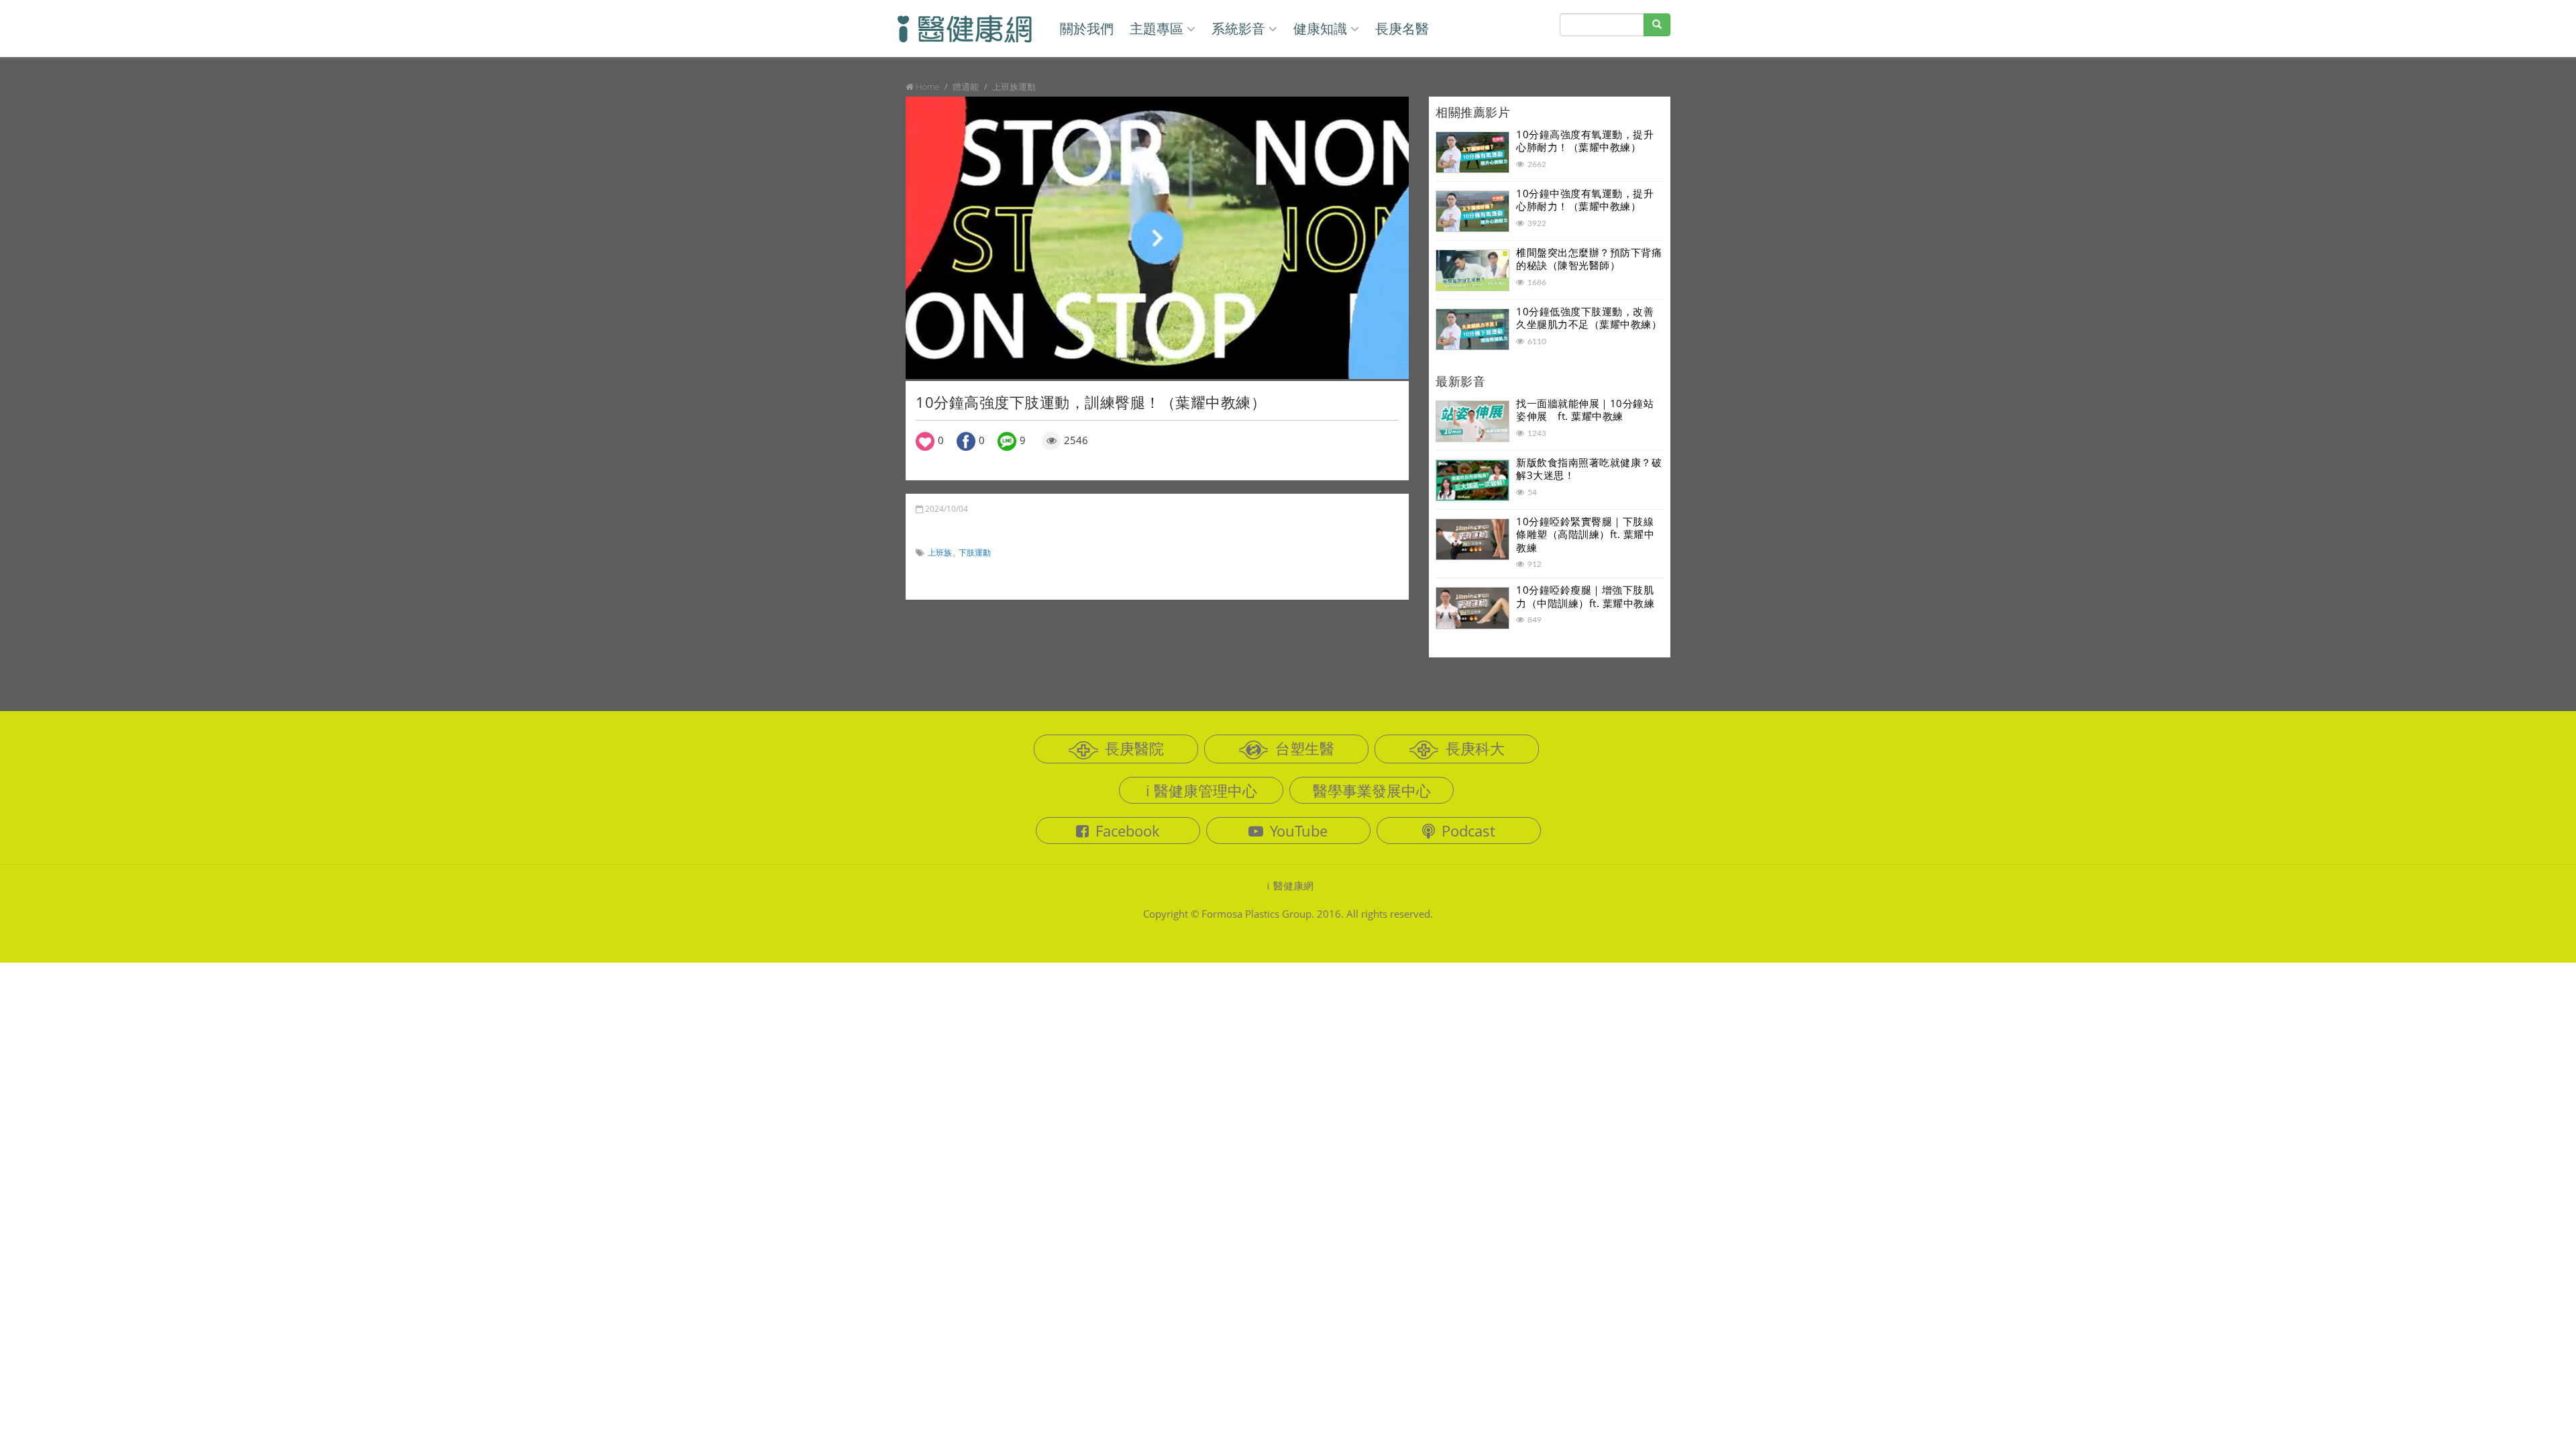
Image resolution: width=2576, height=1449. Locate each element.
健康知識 (1320, 29)
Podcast (1468, 830)
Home (927, 87)
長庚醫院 (1134, 748)
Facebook (1128, 830)
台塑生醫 (1305, 748)
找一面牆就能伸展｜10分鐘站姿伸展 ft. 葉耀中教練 (1585, 410)
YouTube (1299, 830)
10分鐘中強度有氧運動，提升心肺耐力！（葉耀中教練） (1585, 200)
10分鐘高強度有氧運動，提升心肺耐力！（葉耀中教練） (1585, 141)
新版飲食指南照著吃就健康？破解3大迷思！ (1589, 469)
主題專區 (1157, 29)
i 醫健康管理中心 (1201, 790)
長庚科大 (1475, 748)
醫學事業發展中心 (1372, 790)
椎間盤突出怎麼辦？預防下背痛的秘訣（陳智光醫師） (1589, 259)
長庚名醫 (1402, 29)
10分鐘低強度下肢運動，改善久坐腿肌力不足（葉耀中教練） (1589, 318)
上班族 (940, 552)
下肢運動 (975, 552)
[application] (1157, 238)
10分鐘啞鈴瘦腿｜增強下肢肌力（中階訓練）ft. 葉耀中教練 (1585, 596)
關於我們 (1087, 29)
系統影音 (1238, 29)
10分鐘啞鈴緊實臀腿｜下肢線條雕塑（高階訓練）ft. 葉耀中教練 (1585, 534)
